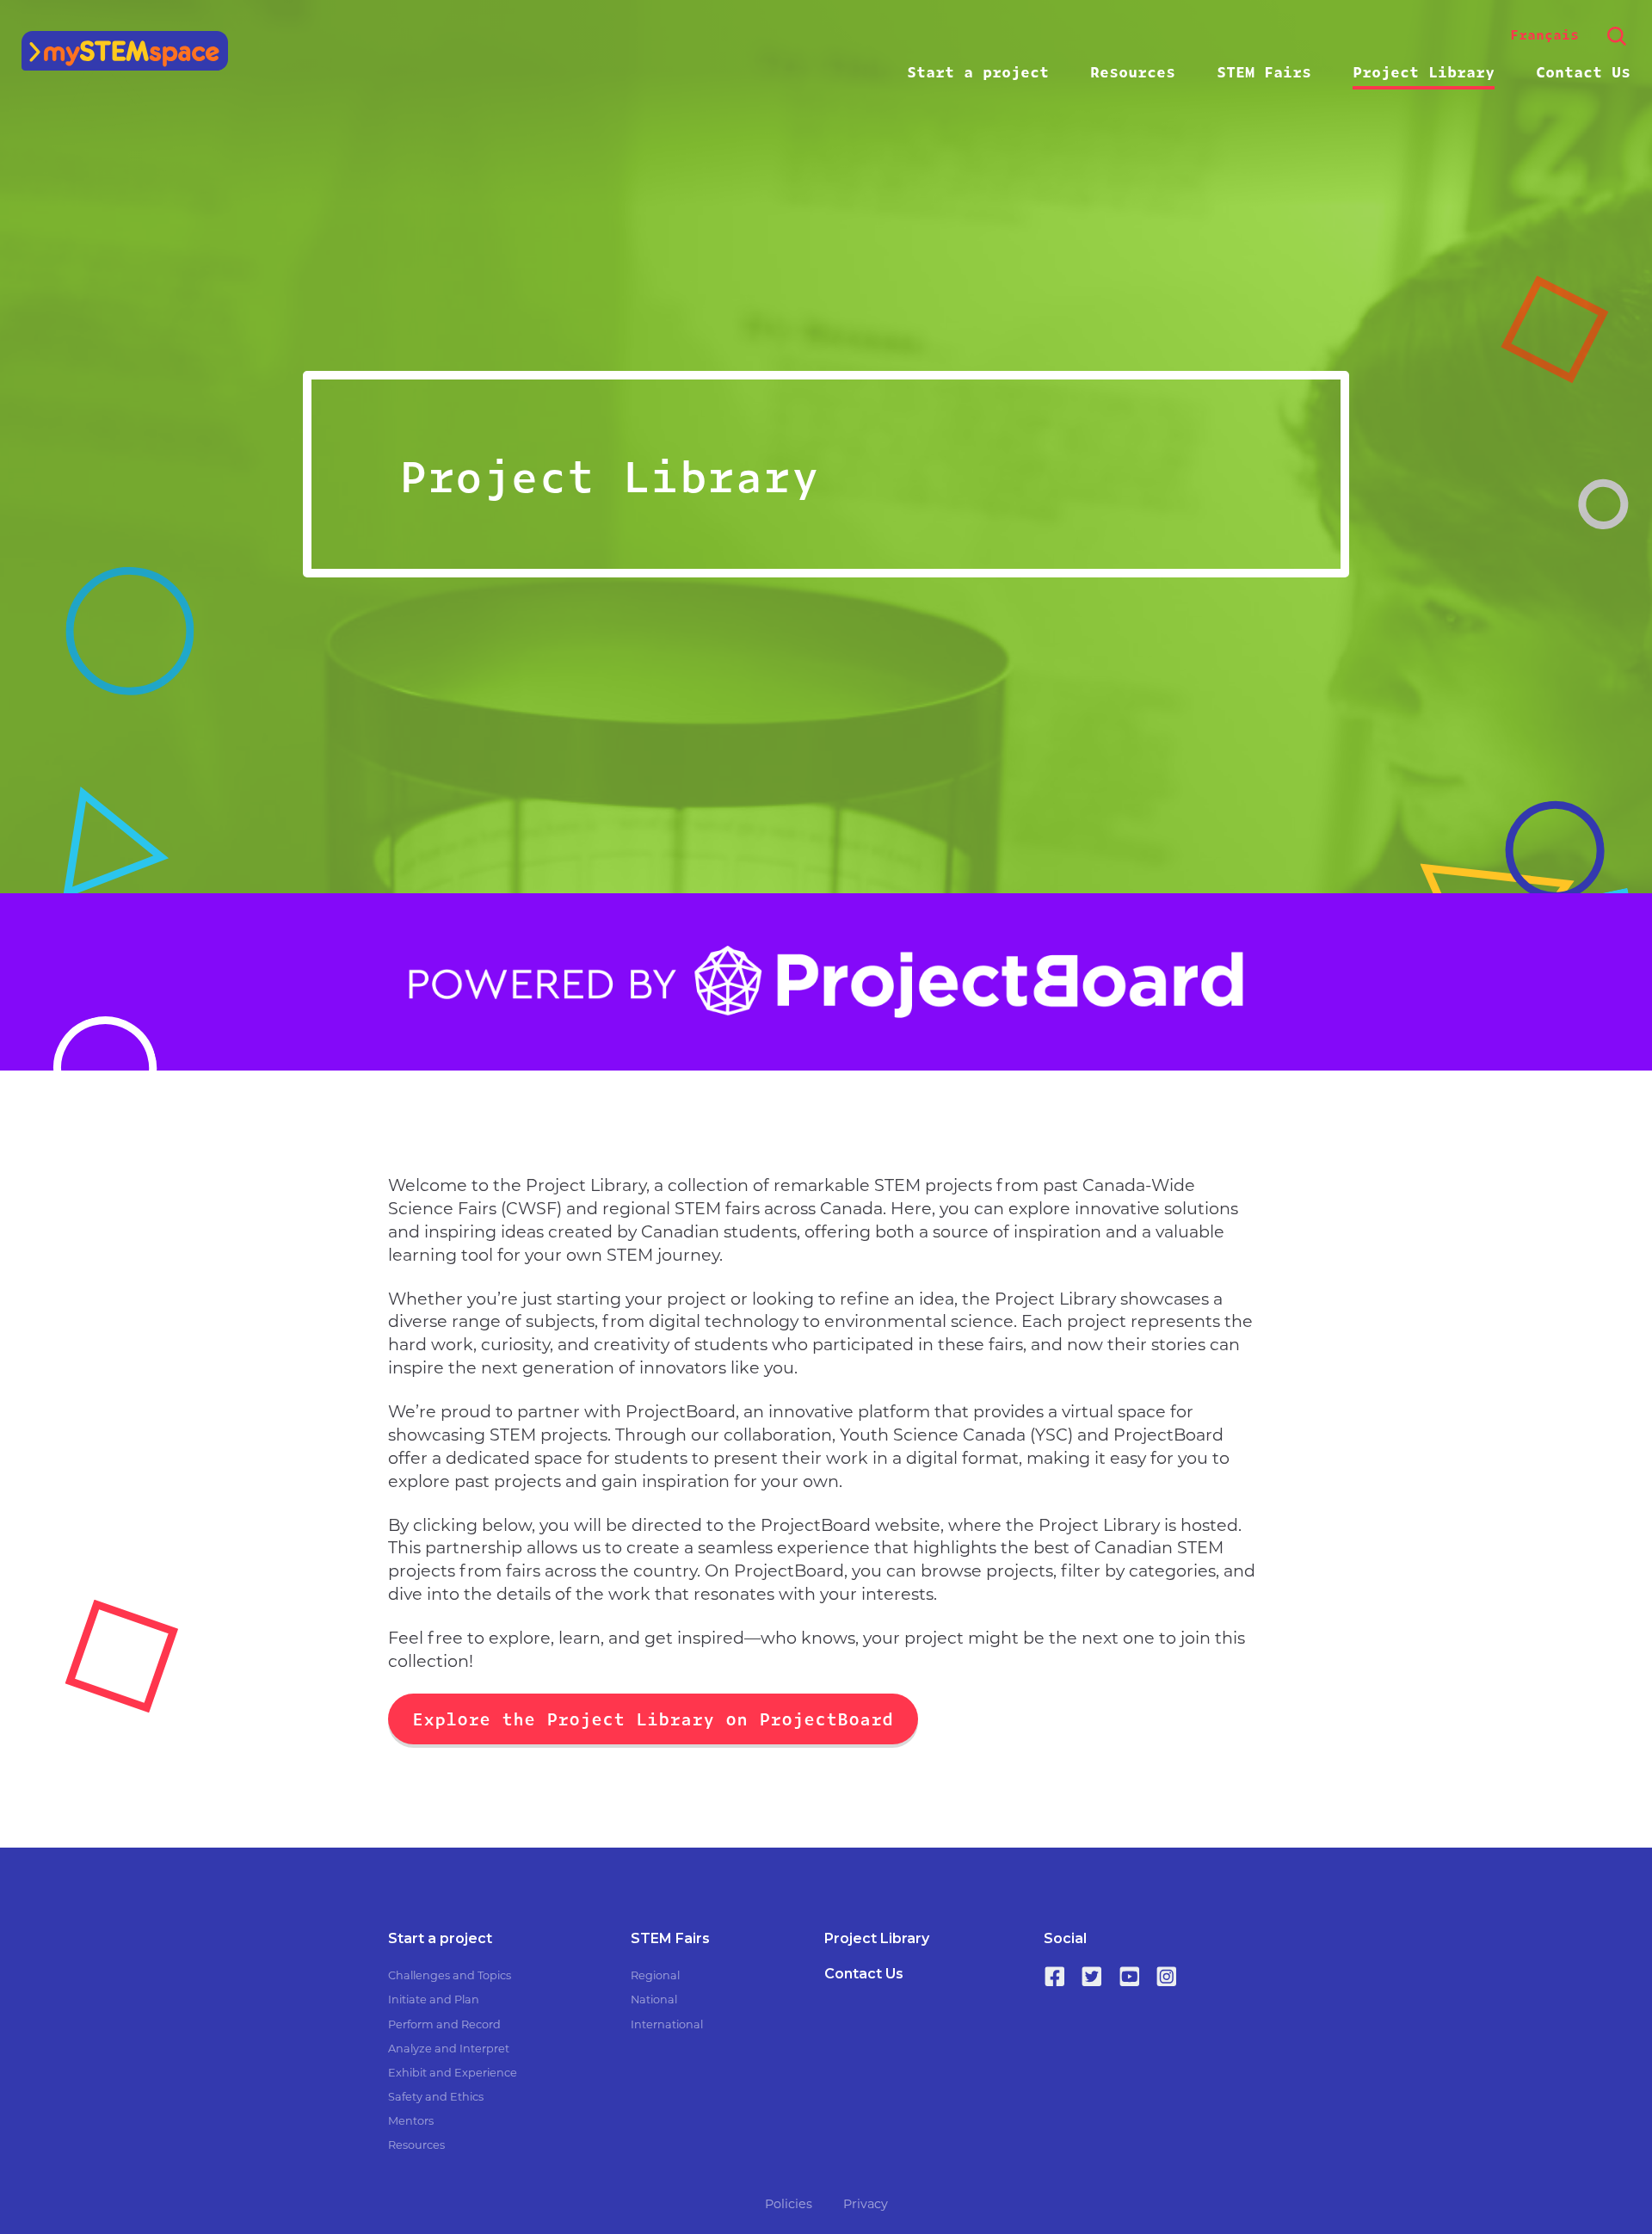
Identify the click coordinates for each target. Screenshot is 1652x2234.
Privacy (866, 2204)
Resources (1133, 71)
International (667, 2024)
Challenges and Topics (450, 1975)
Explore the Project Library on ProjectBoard (653, 1718)
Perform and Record (444, 2024)
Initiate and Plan (434, 1999)
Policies (789, 2204)
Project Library (1424, 71)
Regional (655, 1975)
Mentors (411, 2121)
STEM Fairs (1264, 71)
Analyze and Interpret (449, 2049)
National (654, 1999)
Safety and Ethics (436, 2097)
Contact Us (1583, 71)
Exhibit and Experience (453, 2073)
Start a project (978, 71)
